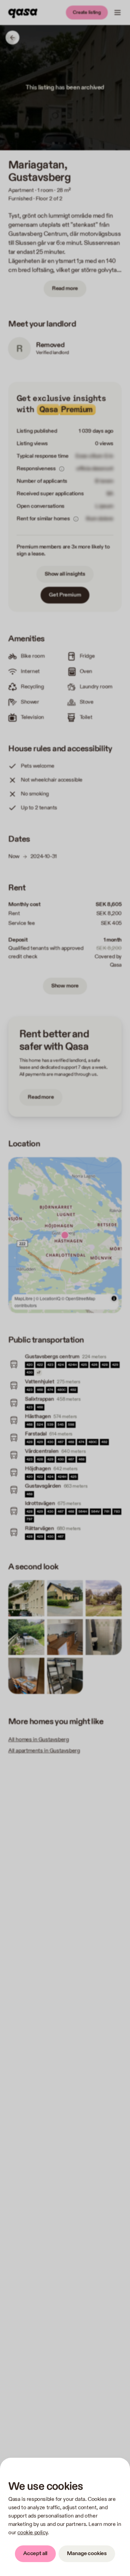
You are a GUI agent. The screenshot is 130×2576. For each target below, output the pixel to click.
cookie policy (32, 2533)
